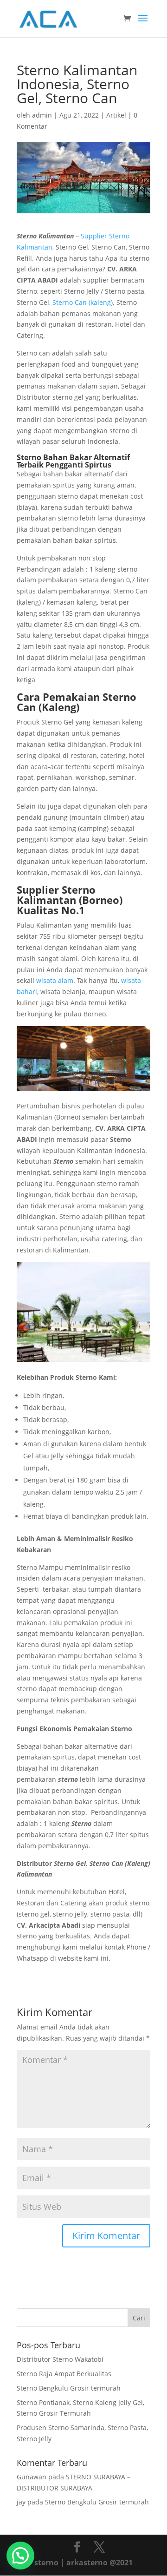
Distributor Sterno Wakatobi (60, 2359)
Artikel (116, 115)
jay (21, 2502)
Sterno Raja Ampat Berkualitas (64, 2374)
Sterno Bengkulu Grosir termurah (69, 2388)
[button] (20, 2556)
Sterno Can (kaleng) (83, 302)
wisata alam (55, 980)
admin (42, 115)
